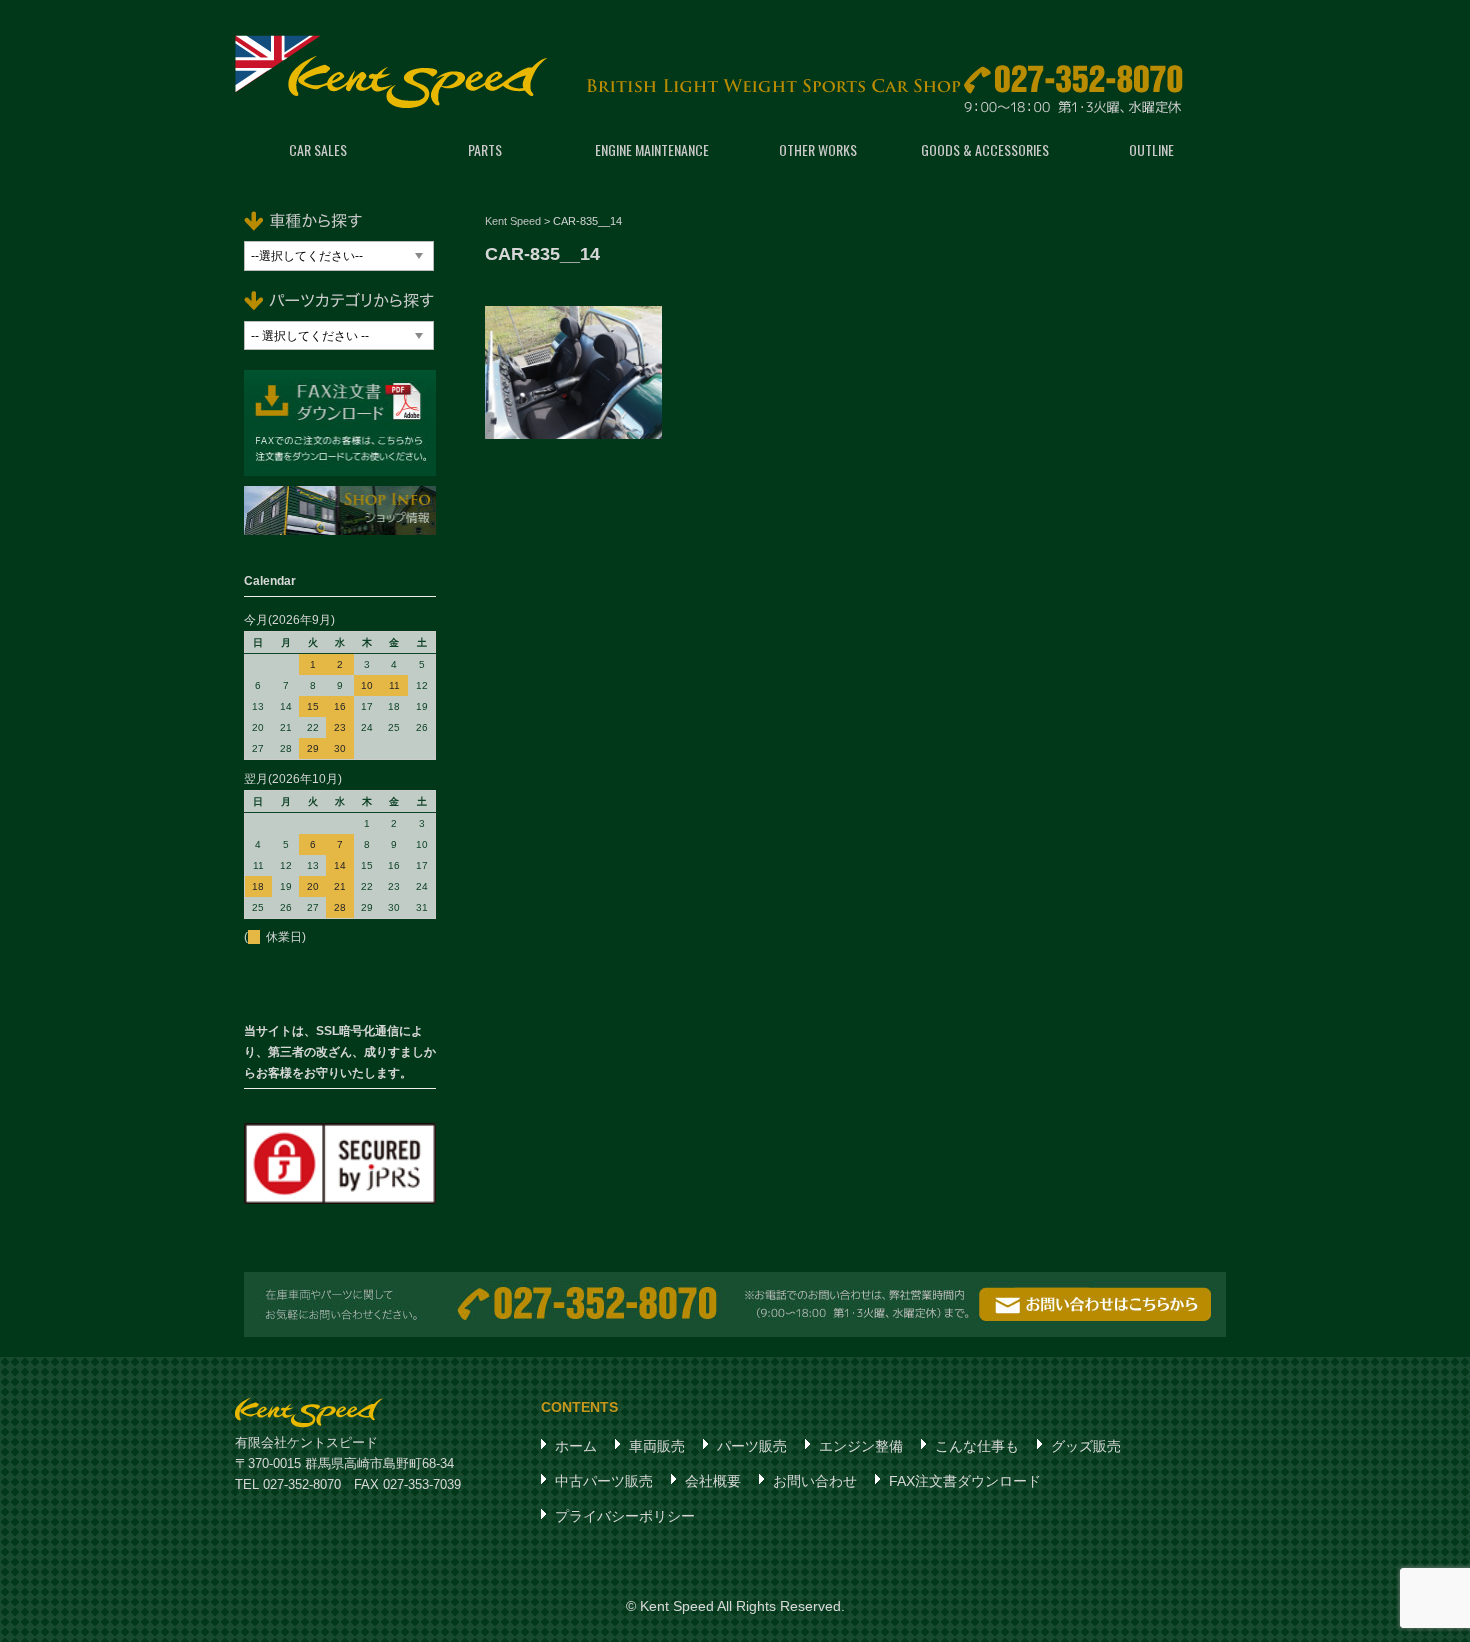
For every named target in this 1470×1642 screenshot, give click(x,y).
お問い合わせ (815, 1481)
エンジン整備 (861, 1446)
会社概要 (713, 1481)
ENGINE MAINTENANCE (652, 149)
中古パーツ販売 (604, 1481)
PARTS (485, 149)
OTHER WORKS (818, 149)
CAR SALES (318, 149)
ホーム (576, 1446)
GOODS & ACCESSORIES (985, 149)
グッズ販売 (1086, 1446)
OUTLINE (1151, 149)
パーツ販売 (752, 1446)
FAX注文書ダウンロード (965, 1481)
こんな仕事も (977, 1446)
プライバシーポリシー (625, 1516)
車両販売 (657, 1446)
